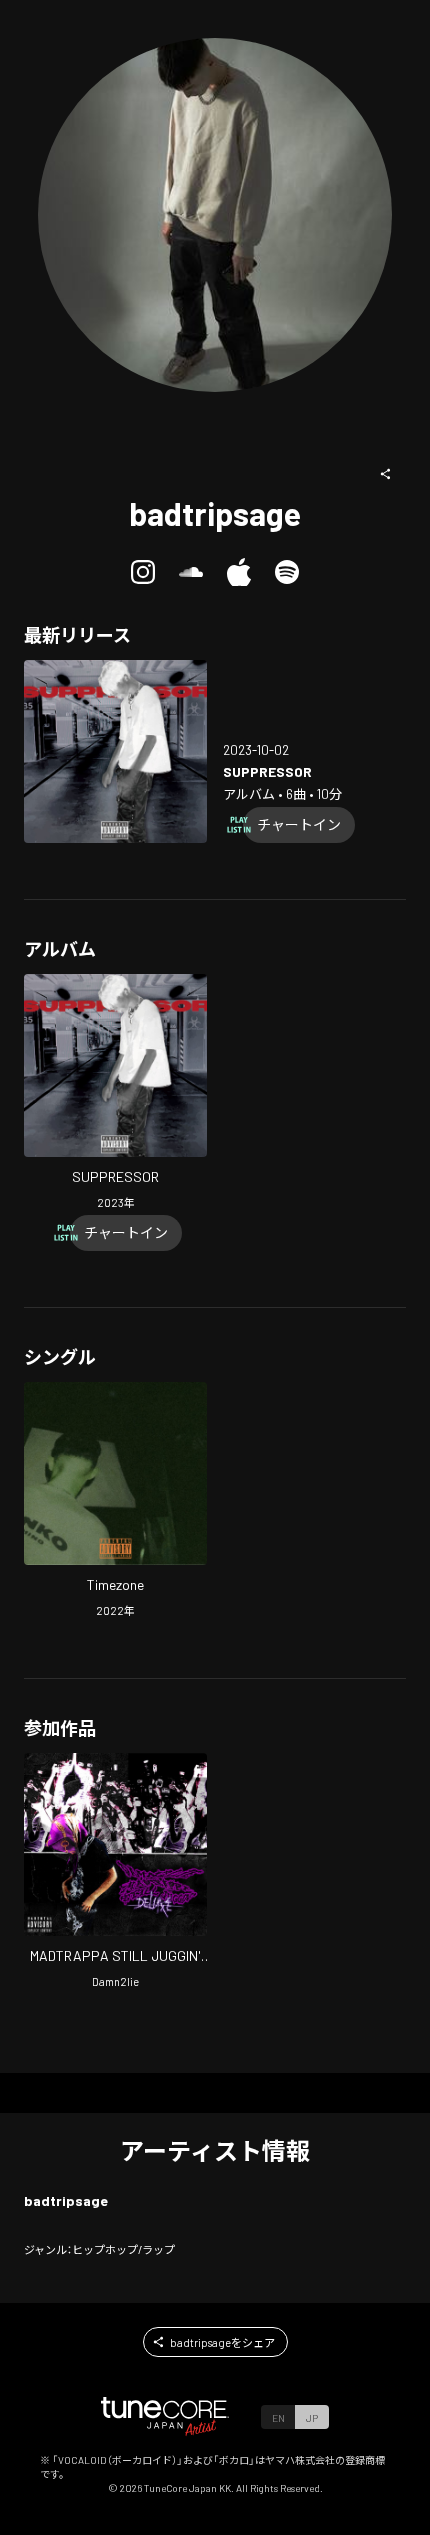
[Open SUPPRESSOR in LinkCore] (115, 751)
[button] (386, 474)
